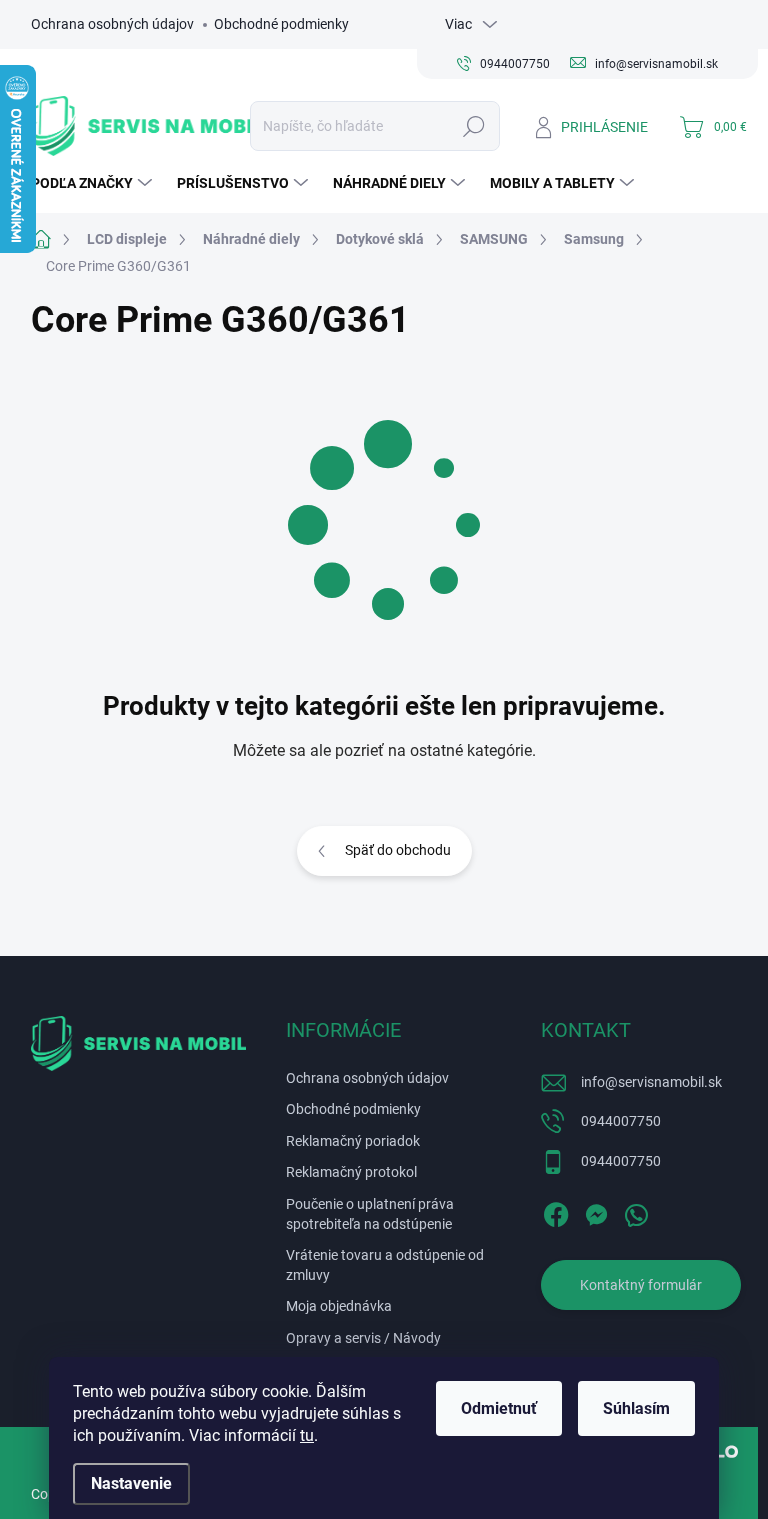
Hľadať (473, 126)
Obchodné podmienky (281, 24)
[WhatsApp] (636, 1211)
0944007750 (621, 1121)
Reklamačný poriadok (353, 1141)
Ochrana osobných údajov (112, 24)
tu (307, 1435)
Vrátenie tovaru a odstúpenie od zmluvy (385, 1265)
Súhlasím (636, 1408)
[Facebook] (556, 1211)
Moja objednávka (339, 1306)
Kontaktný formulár (641, 1285)
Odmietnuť (499, 1408)
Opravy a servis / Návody (363, 1338)
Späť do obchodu (398, 850)
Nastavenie (131, 1483)
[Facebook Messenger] (596, 1211)
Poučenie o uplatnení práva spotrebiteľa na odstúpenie (370, 1214)
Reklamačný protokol (351, 1172)
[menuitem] (94, 183)
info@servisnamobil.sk (651, 1082)
